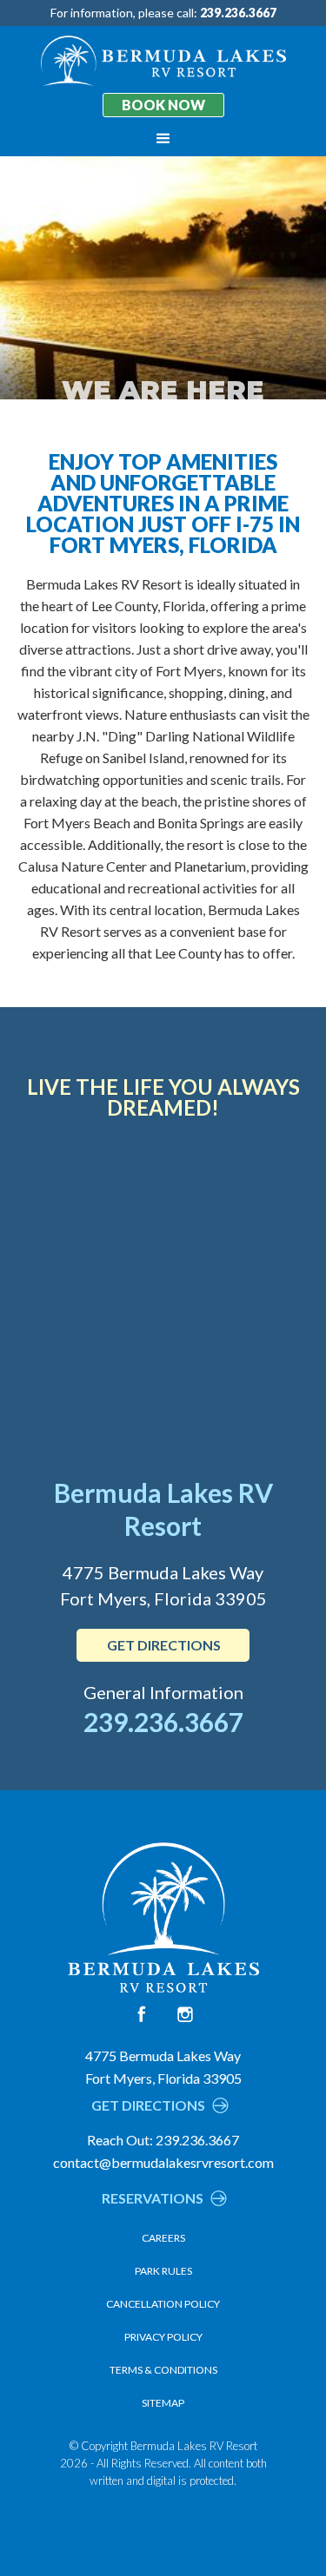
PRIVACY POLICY (163, 2337)
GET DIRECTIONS (164, 1645)
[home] (163, 61)
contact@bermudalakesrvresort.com (163, 2162)
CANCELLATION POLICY (163, 2304)
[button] (163, 139)
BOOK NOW (163, 105)
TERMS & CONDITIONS (163, 2370)
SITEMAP (163, 2403)
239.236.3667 (163, 1722)
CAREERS (163, 2238)
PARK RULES (163, 2271)
